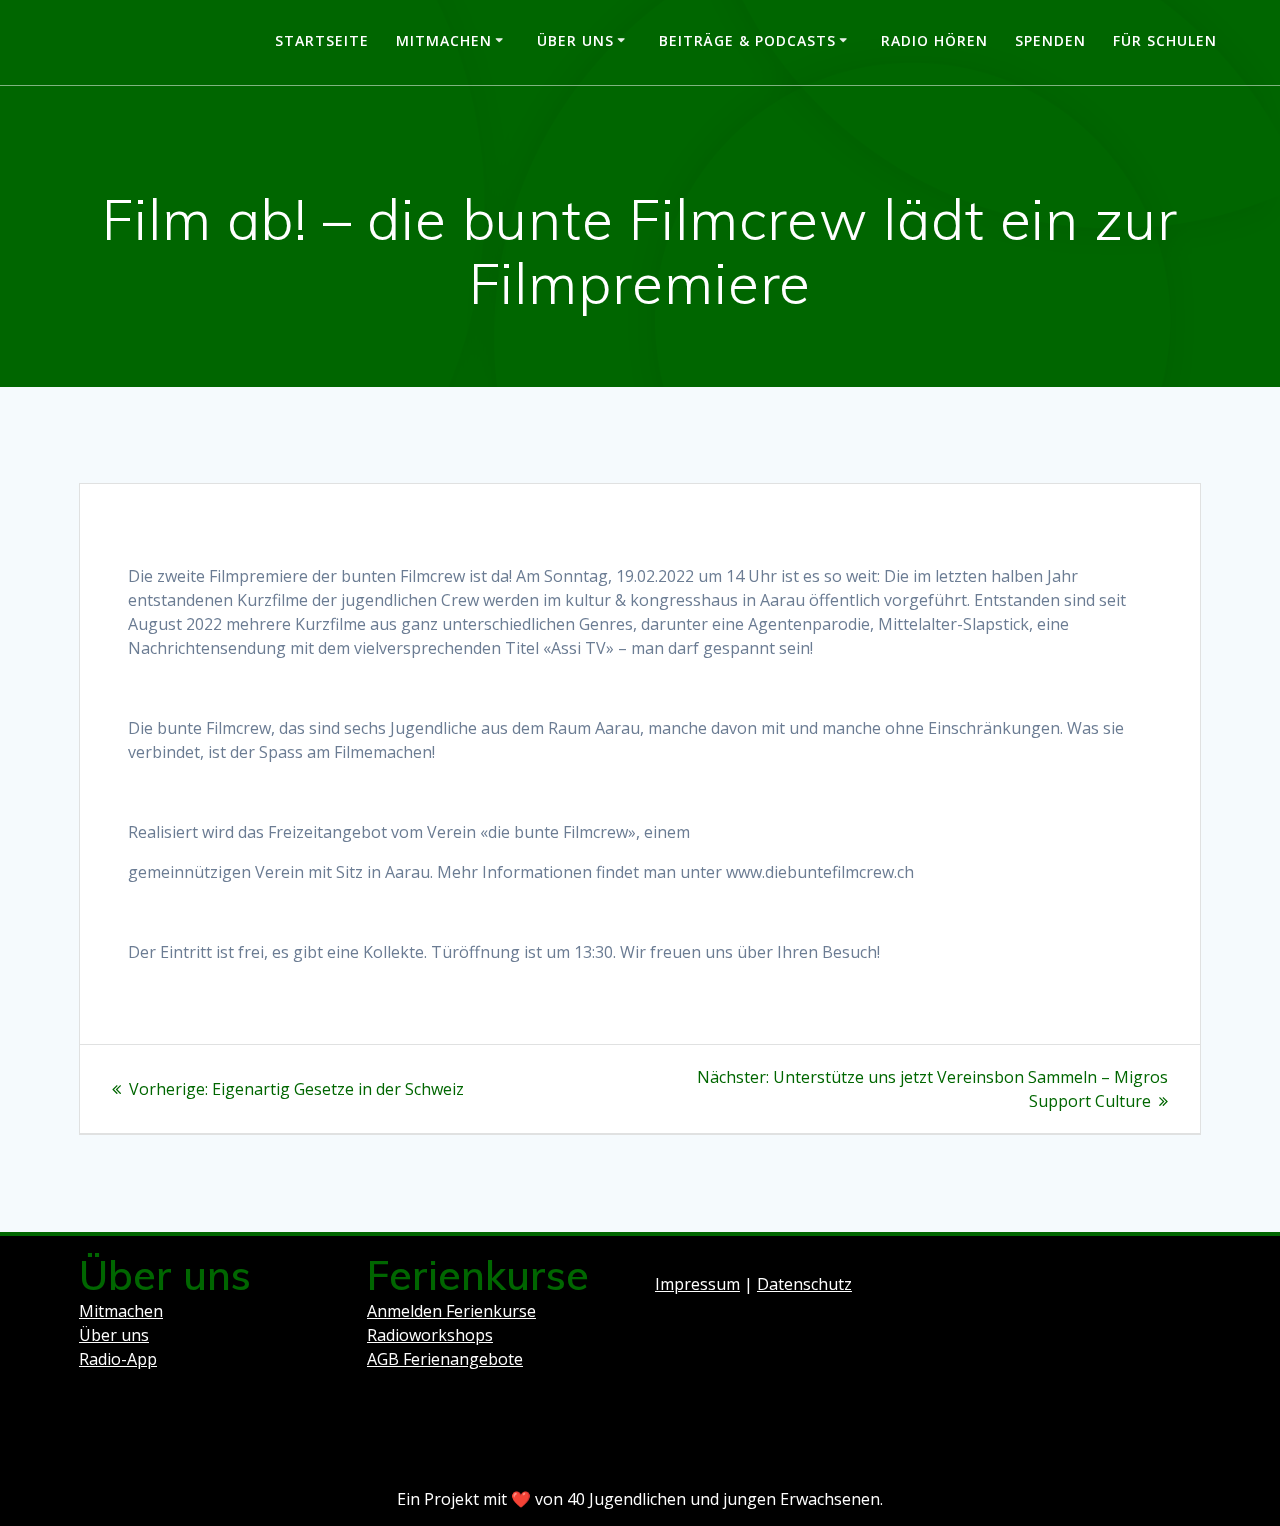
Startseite (322, 40)
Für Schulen (1165, 40)
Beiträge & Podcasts (747, 40)
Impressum (697, 1284)
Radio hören (934, 40)
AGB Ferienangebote (445, 1359)
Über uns (575, 40)
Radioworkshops (430, 1335)
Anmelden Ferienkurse (451, 1311)
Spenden (1050, 40)
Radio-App (118, 1359)
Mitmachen (444, 40)
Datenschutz (804, 1284)
